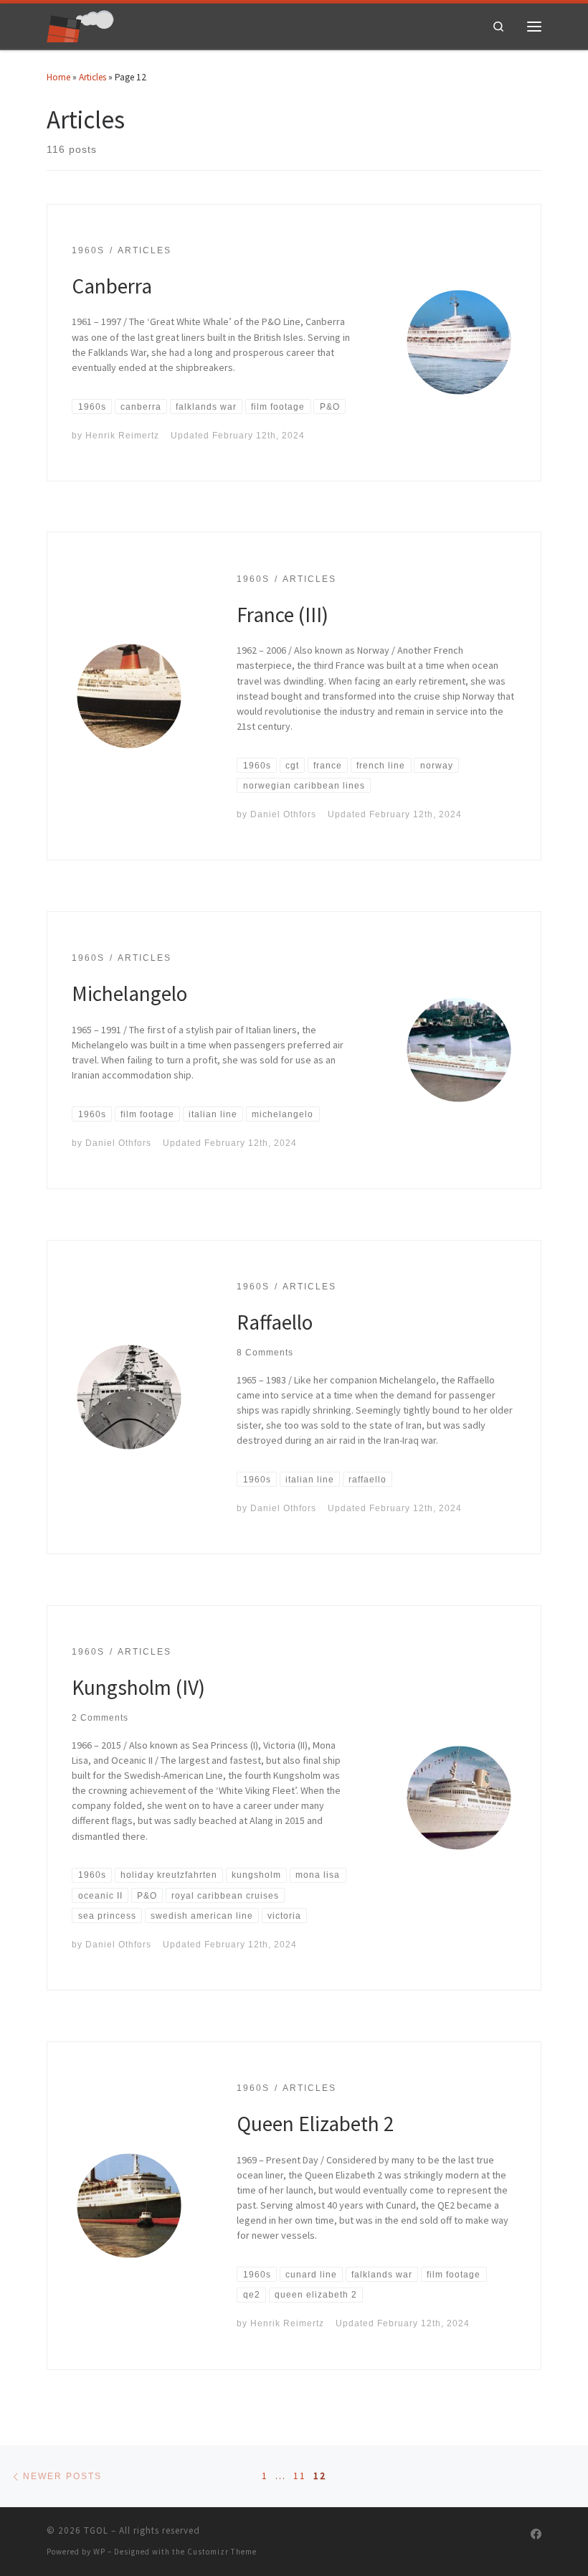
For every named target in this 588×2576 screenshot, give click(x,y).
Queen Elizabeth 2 (316, 2124)
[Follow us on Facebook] (536, 2534)
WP (99, 2552)
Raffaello (275, 1322)
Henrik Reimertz (122, 435)
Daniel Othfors (283, 814)
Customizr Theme (222, 2552)
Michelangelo (129, 993)
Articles (93, 77)
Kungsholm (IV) (138, 1687)
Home (58, 77)
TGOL (96, 2530)
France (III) (283, 615)
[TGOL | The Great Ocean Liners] (80, 25)
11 (300, 2476)
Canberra (112, 286)
